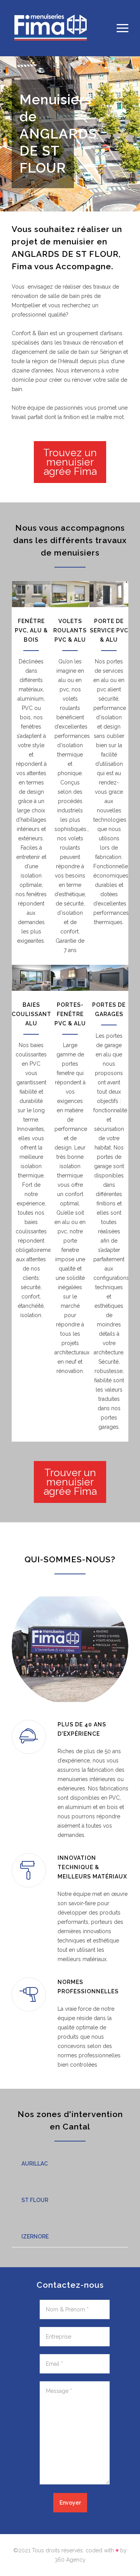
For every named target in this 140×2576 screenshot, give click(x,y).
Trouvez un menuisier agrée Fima (70, 462)
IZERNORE (35, 2237)
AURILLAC (35, 2164)
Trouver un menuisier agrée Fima (70, 1482)
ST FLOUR (35, 2200)
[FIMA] (64, 28)
